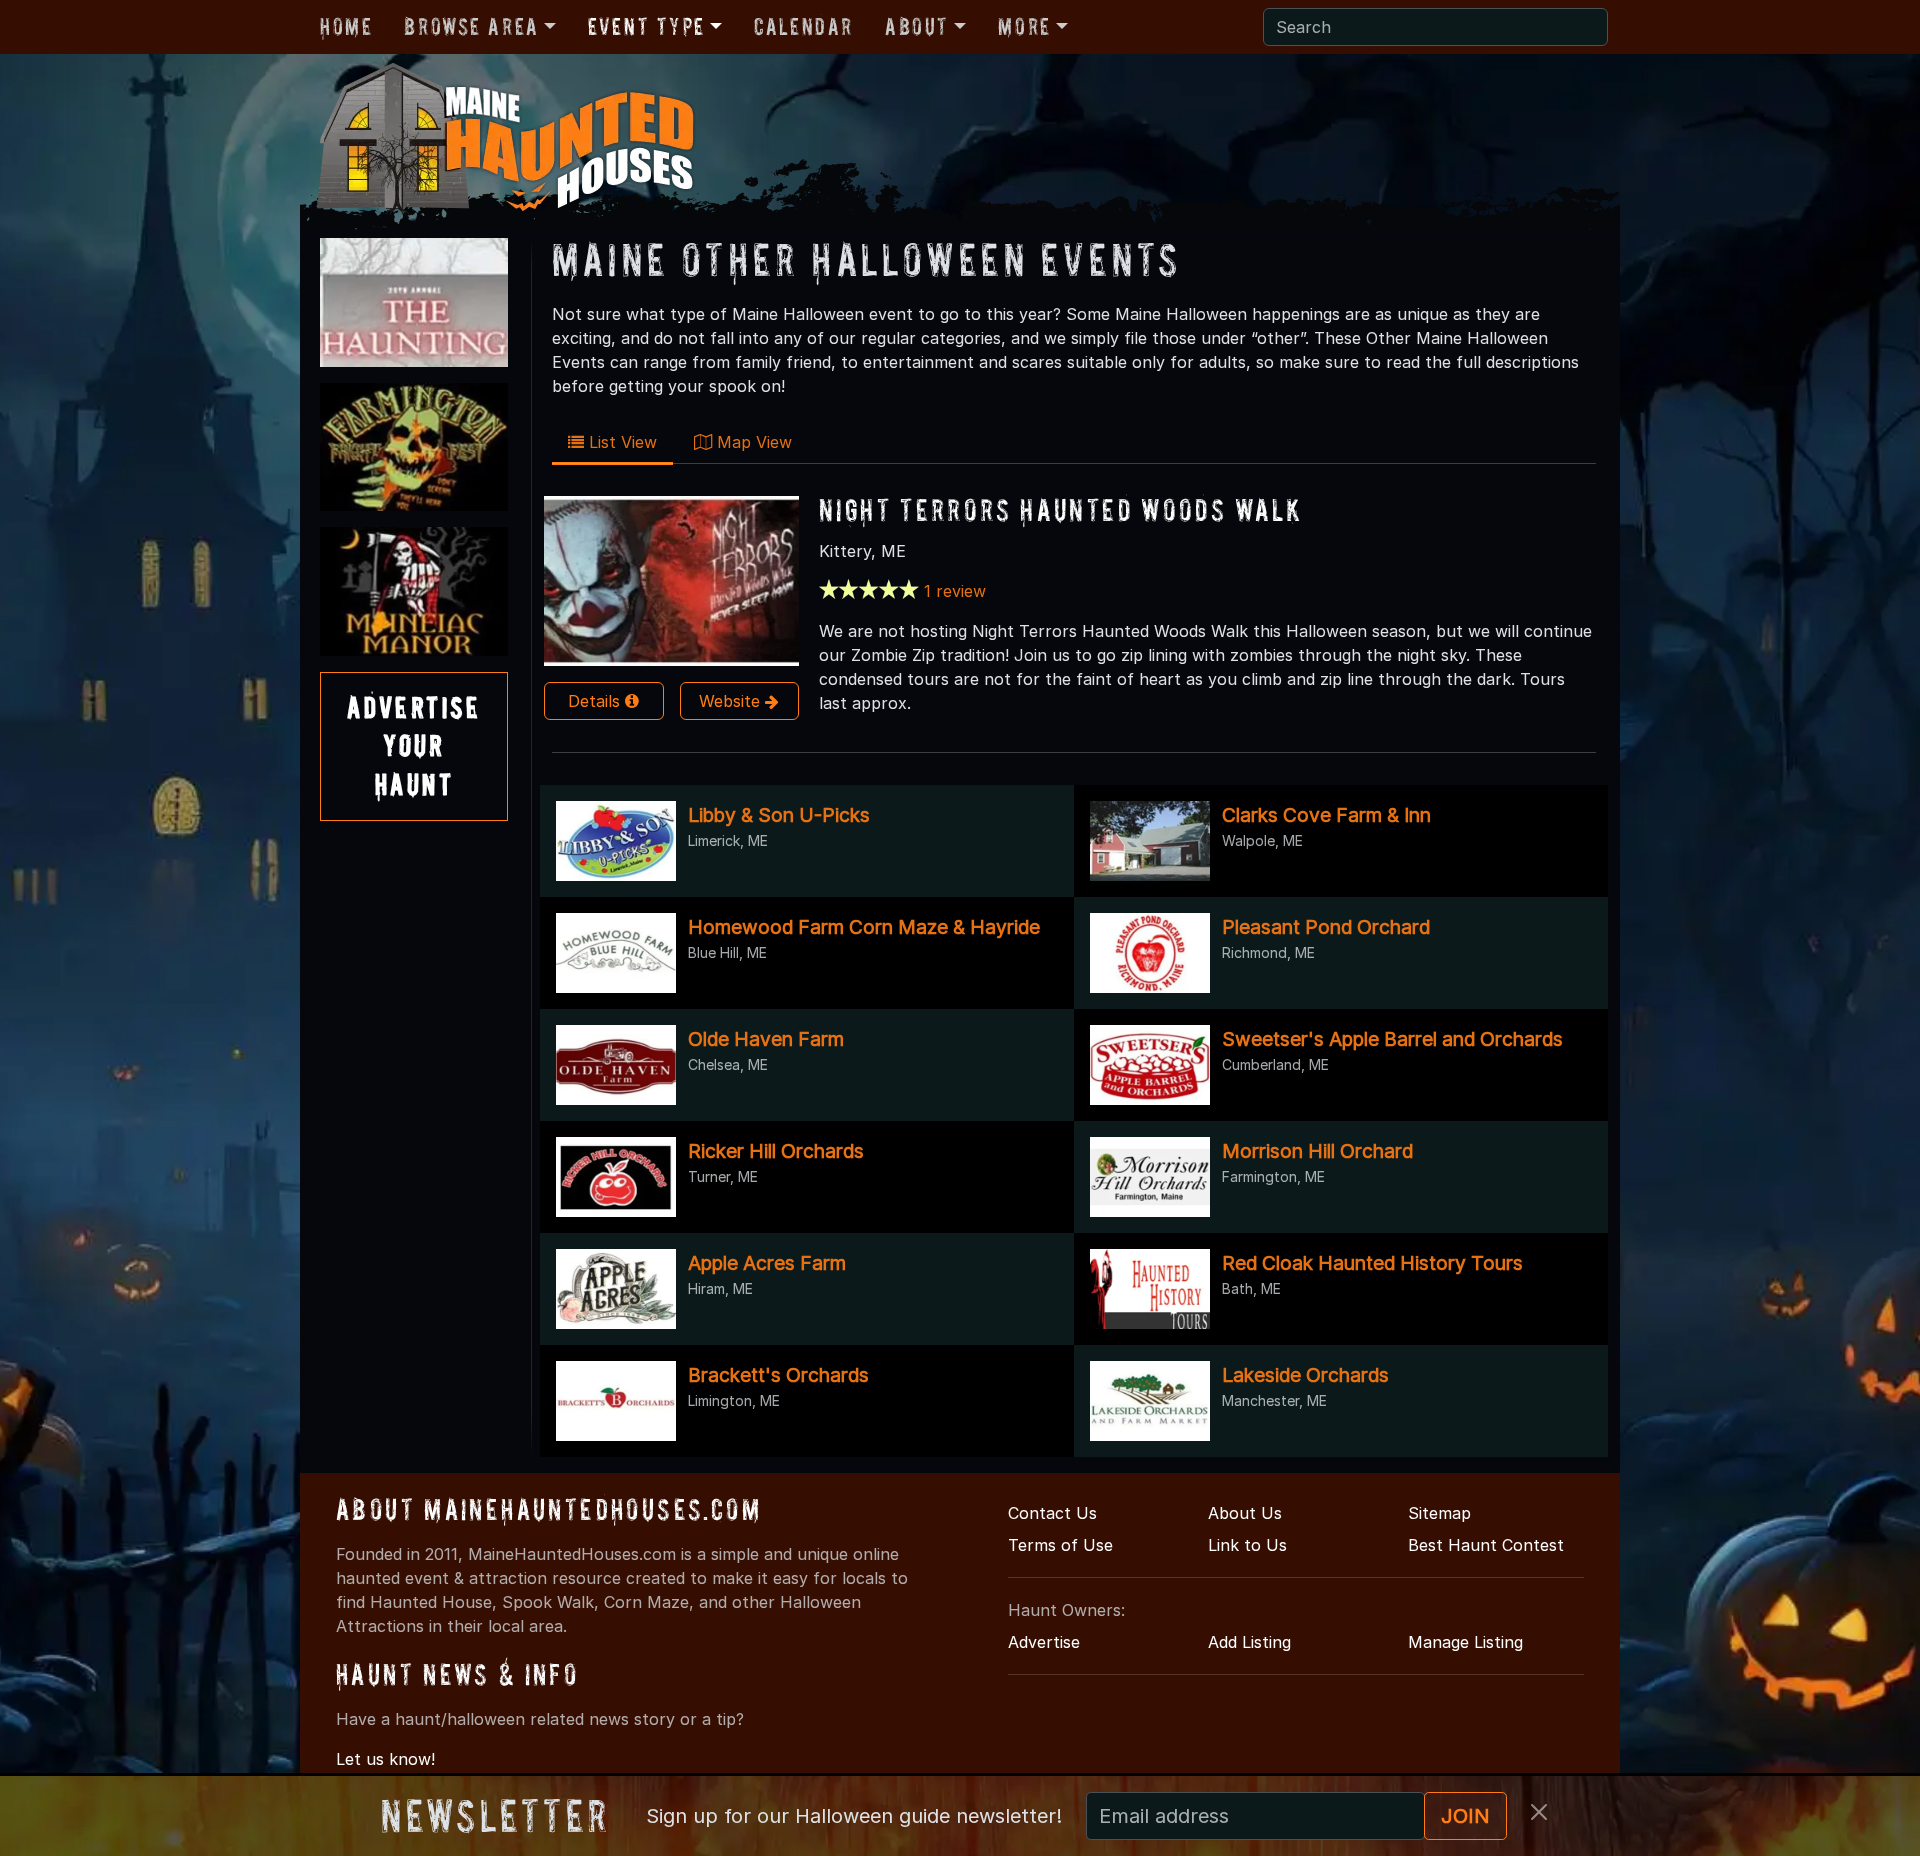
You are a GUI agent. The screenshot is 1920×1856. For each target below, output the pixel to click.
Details (596, 701)
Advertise (1044, 1642)
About (917, 26)
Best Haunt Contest (1486, 1545)
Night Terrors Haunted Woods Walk (1060, 509)
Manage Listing (1465, 1642)
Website (732, 701)
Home (346, 26)
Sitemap (1439, 1513)
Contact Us (1052, 1513)
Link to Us (1247, 1545)
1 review (955, 591)
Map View (752, 442)
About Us (1245, 1513)
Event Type (646, 26)
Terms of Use (1060, 1545)
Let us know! (385, 1759)
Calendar (803, 26)
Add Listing (1249, 1642)
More (1024, 26)
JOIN (1465, 1816)
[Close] (1539, 1812)
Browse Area (471, 26)
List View (620, 442)
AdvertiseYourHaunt (414, 746)
